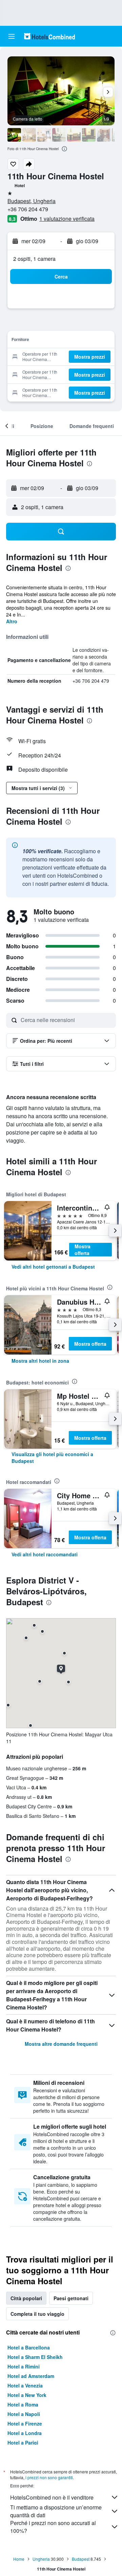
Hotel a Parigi (23, 2443)
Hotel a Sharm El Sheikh (35, 2357)
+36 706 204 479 (28, 209)
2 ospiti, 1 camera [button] (34, 259)
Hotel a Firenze (25, 2423)
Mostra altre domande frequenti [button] (61, 2044)
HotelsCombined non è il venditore (52, 2497)
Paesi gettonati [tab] (71, 2298)
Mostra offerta (83, 1250)
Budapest (81, 2559)
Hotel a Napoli (24, 2414)
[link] (53, 1267)
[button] (12, 36)
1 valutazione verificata (67, 219)
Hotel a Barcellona (29, 2347)
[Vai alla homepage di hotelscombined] (49, 36)
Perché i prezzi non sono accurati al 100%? (53, 2527)
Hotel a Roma (23, 2404)
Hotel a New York (27, 2395)
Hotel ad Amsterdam (31, 2376)
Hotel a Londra (25, 2433)
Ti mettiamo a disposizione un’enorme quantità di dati (56, 2511)
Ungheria (41, 2559)
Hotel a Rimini (24, 2366)
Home (19, 2559)
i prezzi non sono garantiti (49, 2477)
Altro (12, 621)
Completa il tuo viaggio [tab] (37, 2314)
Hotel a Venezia (25, 2385)
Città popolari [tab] (26, 2298)
